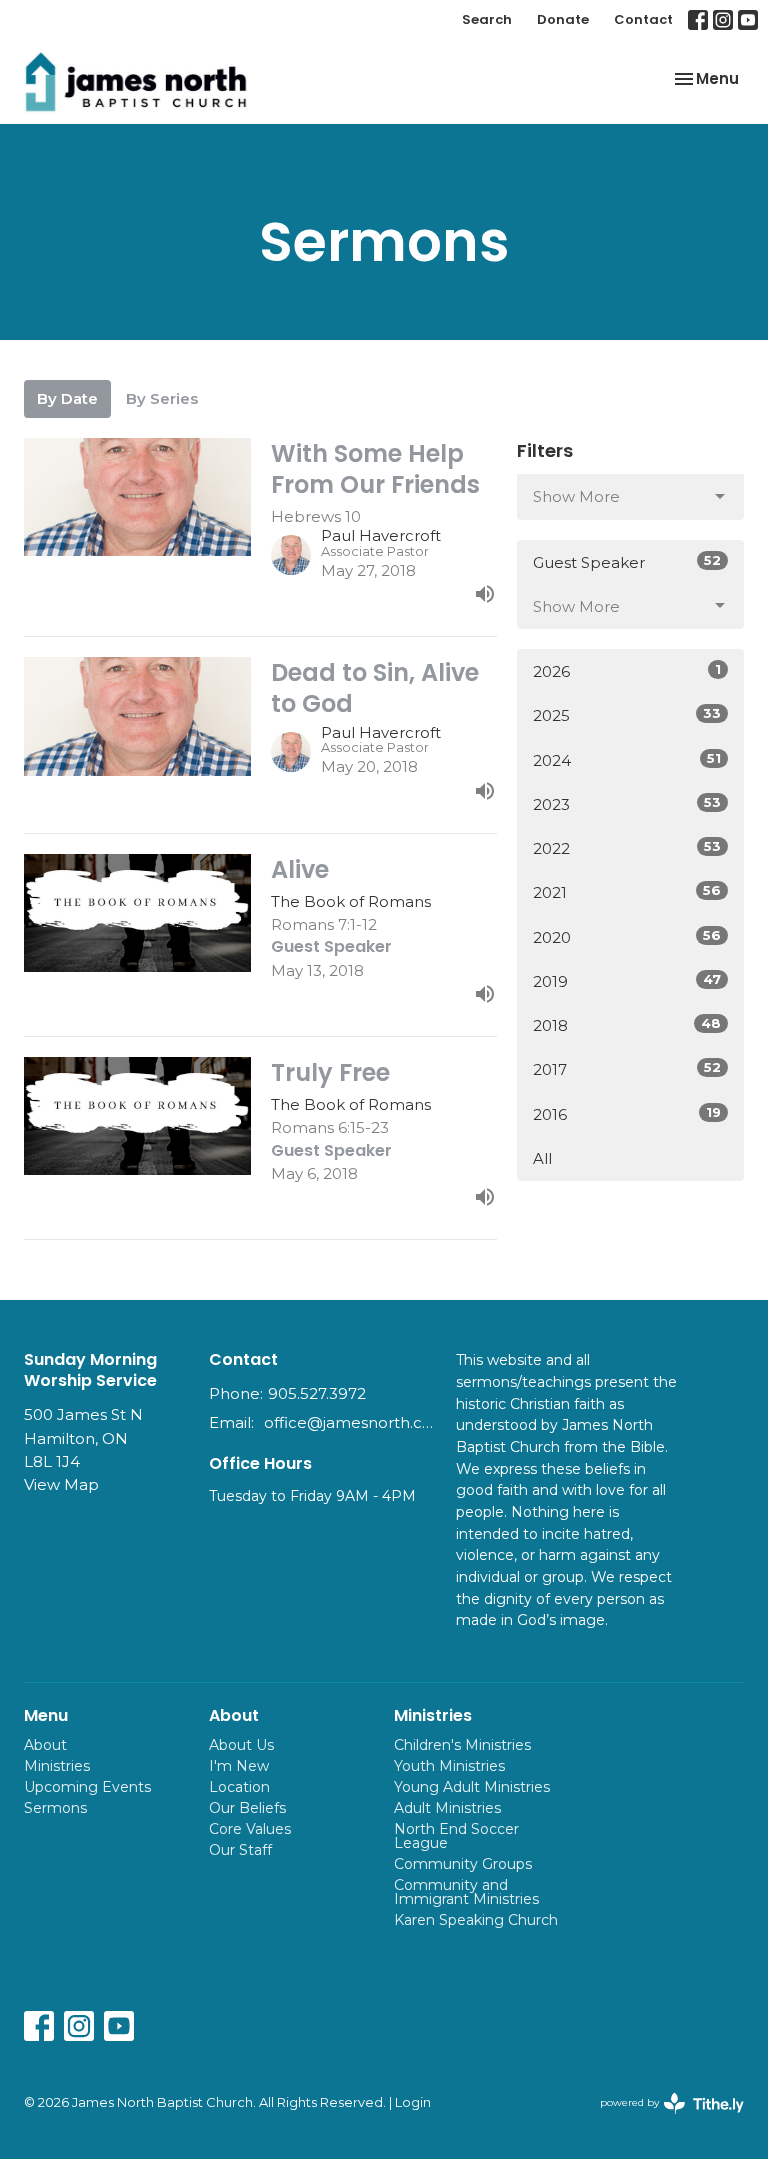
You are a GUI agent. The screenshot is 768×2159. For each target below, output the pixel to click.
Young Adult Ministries (472, 1787)
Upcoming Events (87, 1787)
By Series (162, 398)
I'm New (239, 1766)
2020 (627, 937)
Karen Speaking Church (476, 1920)
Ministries (57, 1766)
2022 (627, 848)
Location (239, 1787)
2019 (627, 981)
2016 (627, 1114)
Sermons (55, 1808)
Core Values (250, 1829)
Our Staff (240, 1850)
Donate (563, 19)
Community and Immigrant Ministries (466, 1892)
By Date (67, 398)
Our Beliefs (247, 1808)
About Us (241, 1745)
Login (413, 2102)
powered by (662, 2119)
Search (487, 19)
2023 (627, 804)
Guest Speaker (627, 562)
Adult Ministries (447, 1808)
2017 (627, 1069)
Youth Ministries (449, 1766)
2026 (627, 671)
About (45, 1745)
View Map (61, 1484)
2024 (627, 760)
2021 (627, 892)
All (542, 1158)
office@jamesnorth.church (350, 1422)
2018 (627, 1025)
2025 (627, 715)
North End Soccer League (456, 1836)
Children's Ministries (462, 1745)
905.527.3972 (317, 1393)
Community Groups (463, 1864)
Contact (643, 19)
